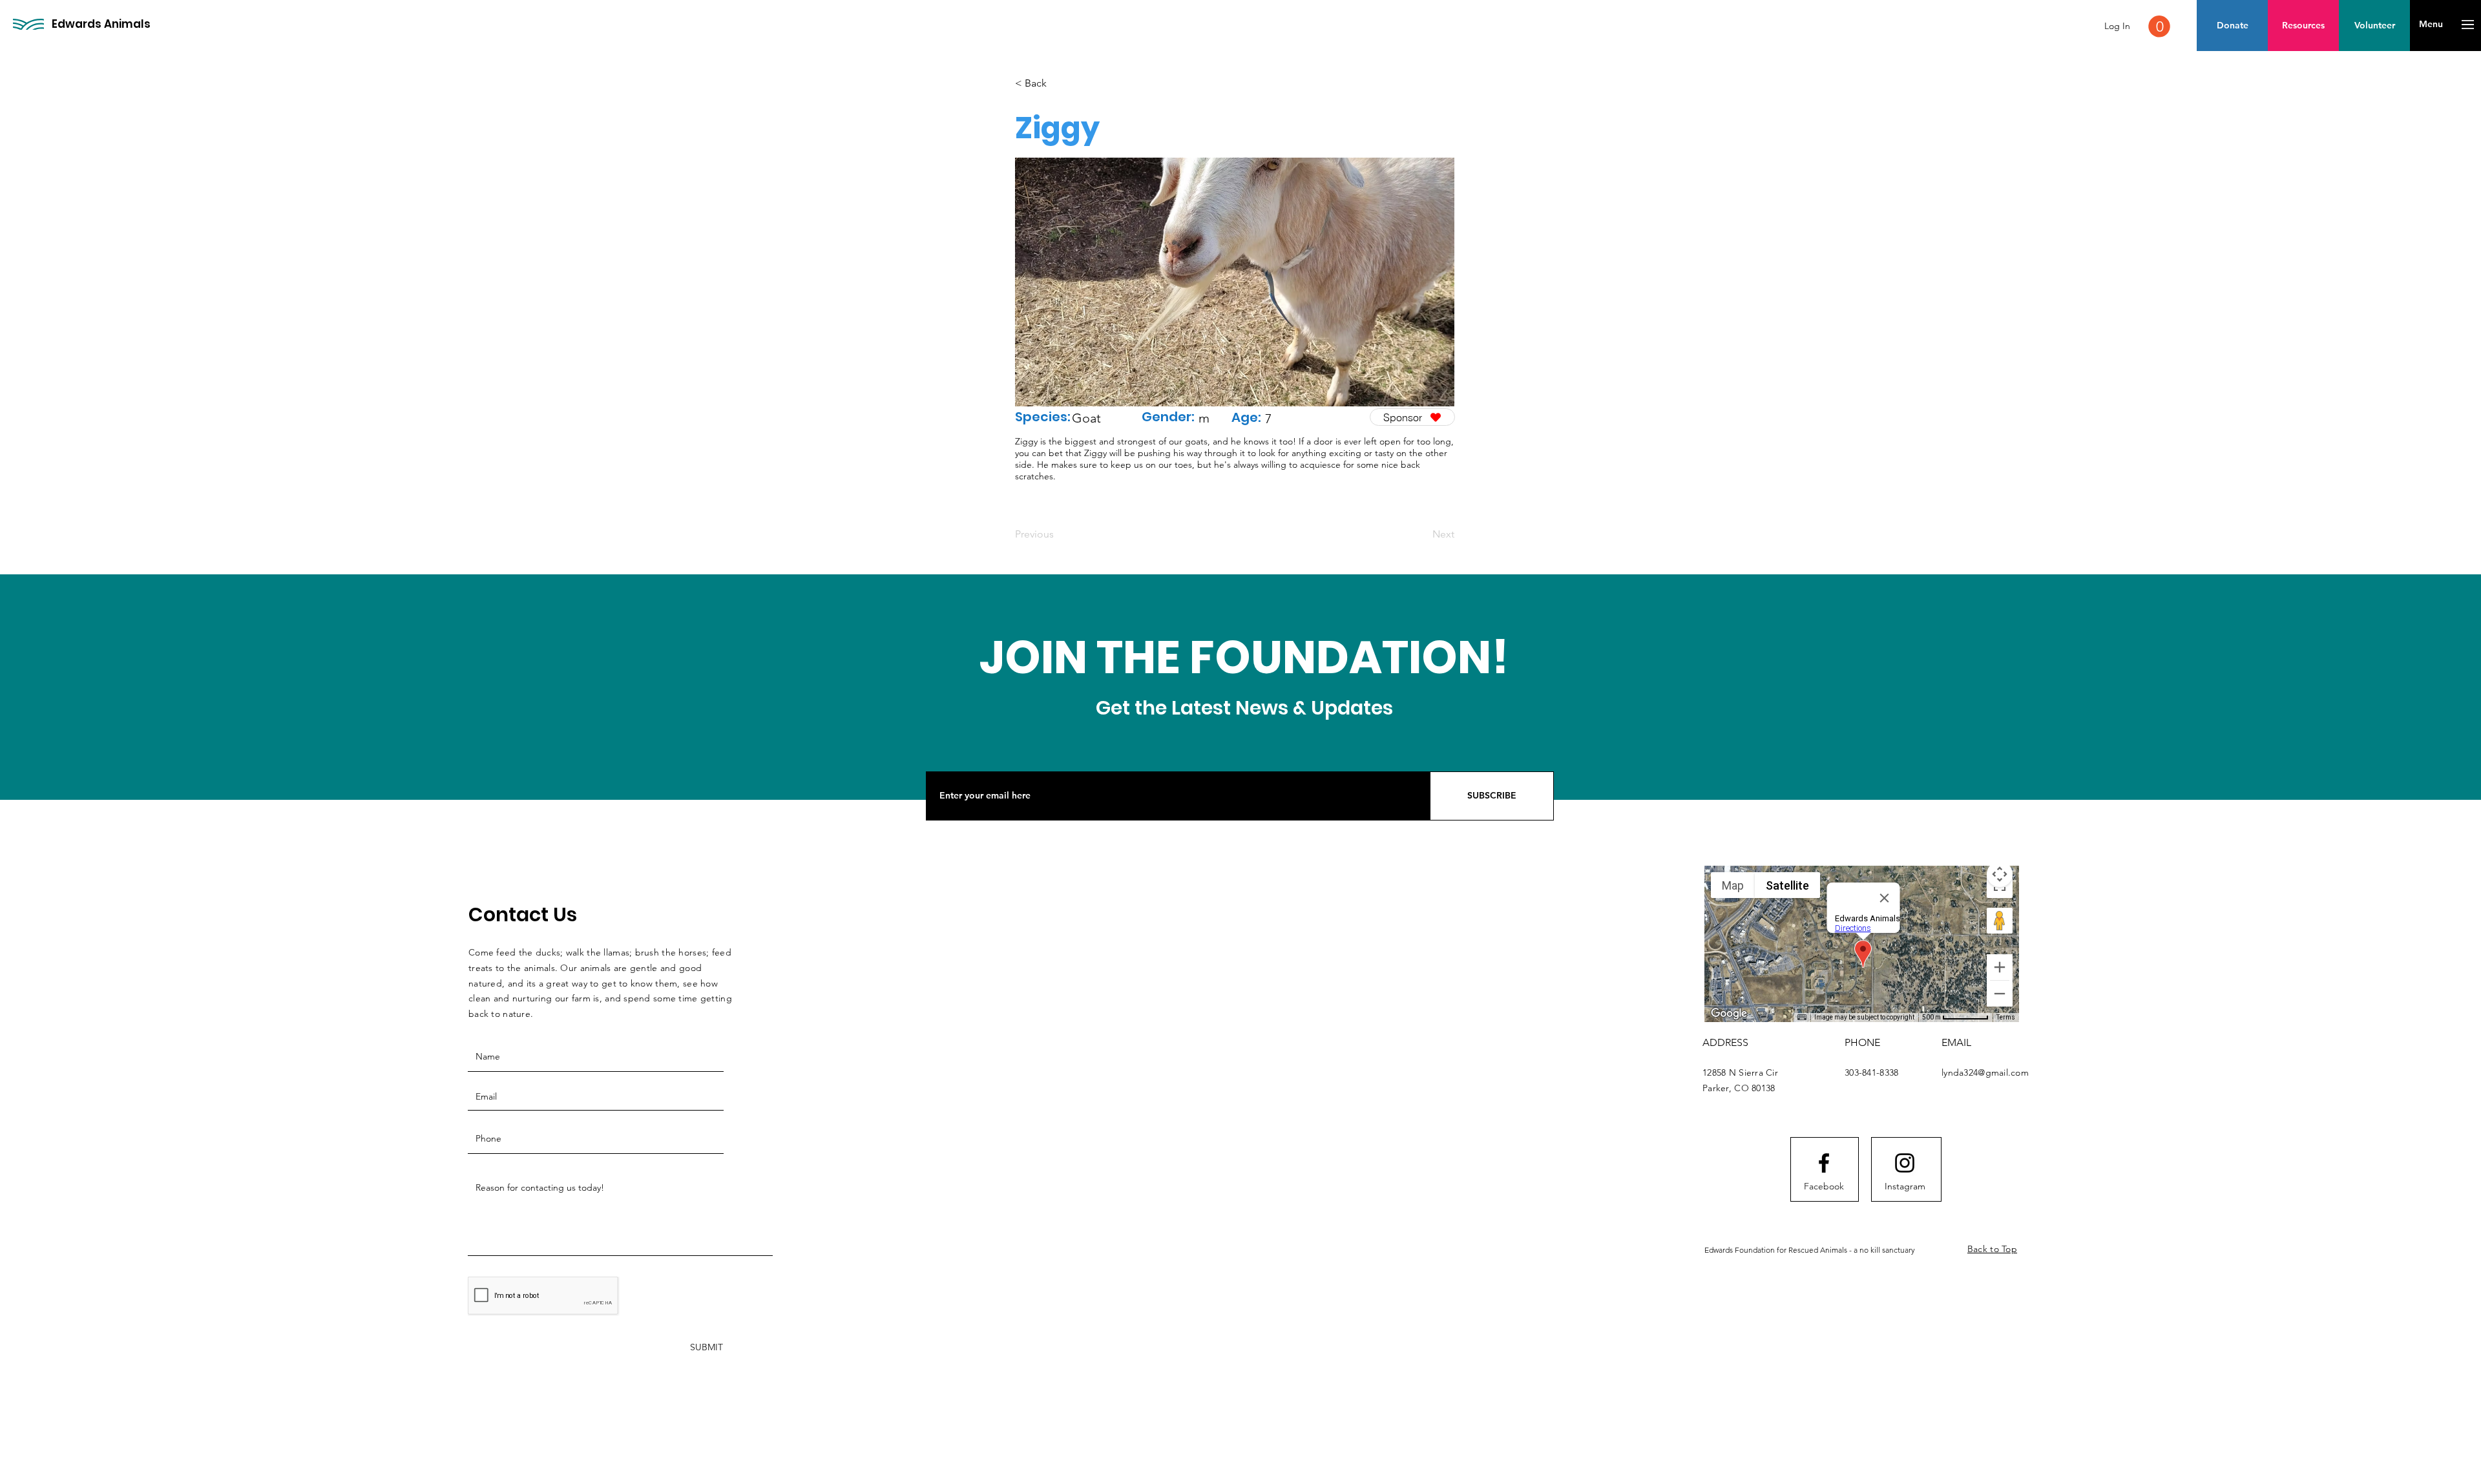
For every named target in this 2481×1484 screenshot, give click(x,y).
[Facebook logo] (1824, 1163)
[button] (2159, 26)
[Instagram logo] (1905, 1163)
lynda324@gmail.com (1985, 1072)
